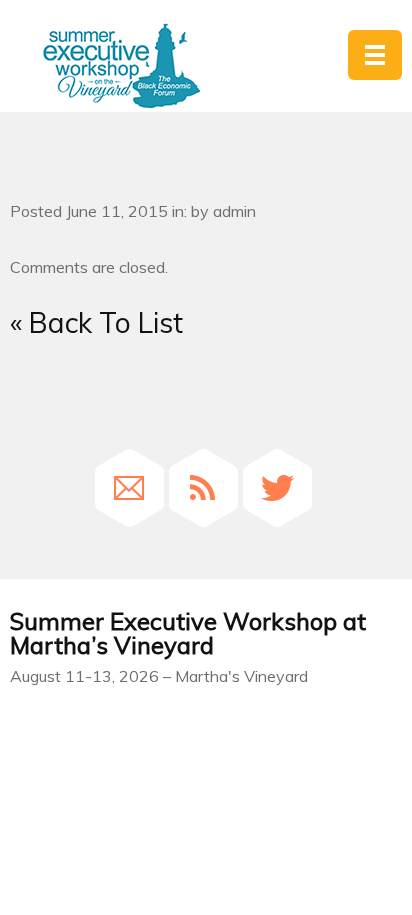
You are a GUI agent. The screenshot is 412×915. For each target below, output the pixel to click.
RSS (203, 488)
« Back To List (96, 322)
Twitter (277, 488)
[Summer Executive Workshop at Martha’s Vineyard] (121, 66)
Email (129, 488)
